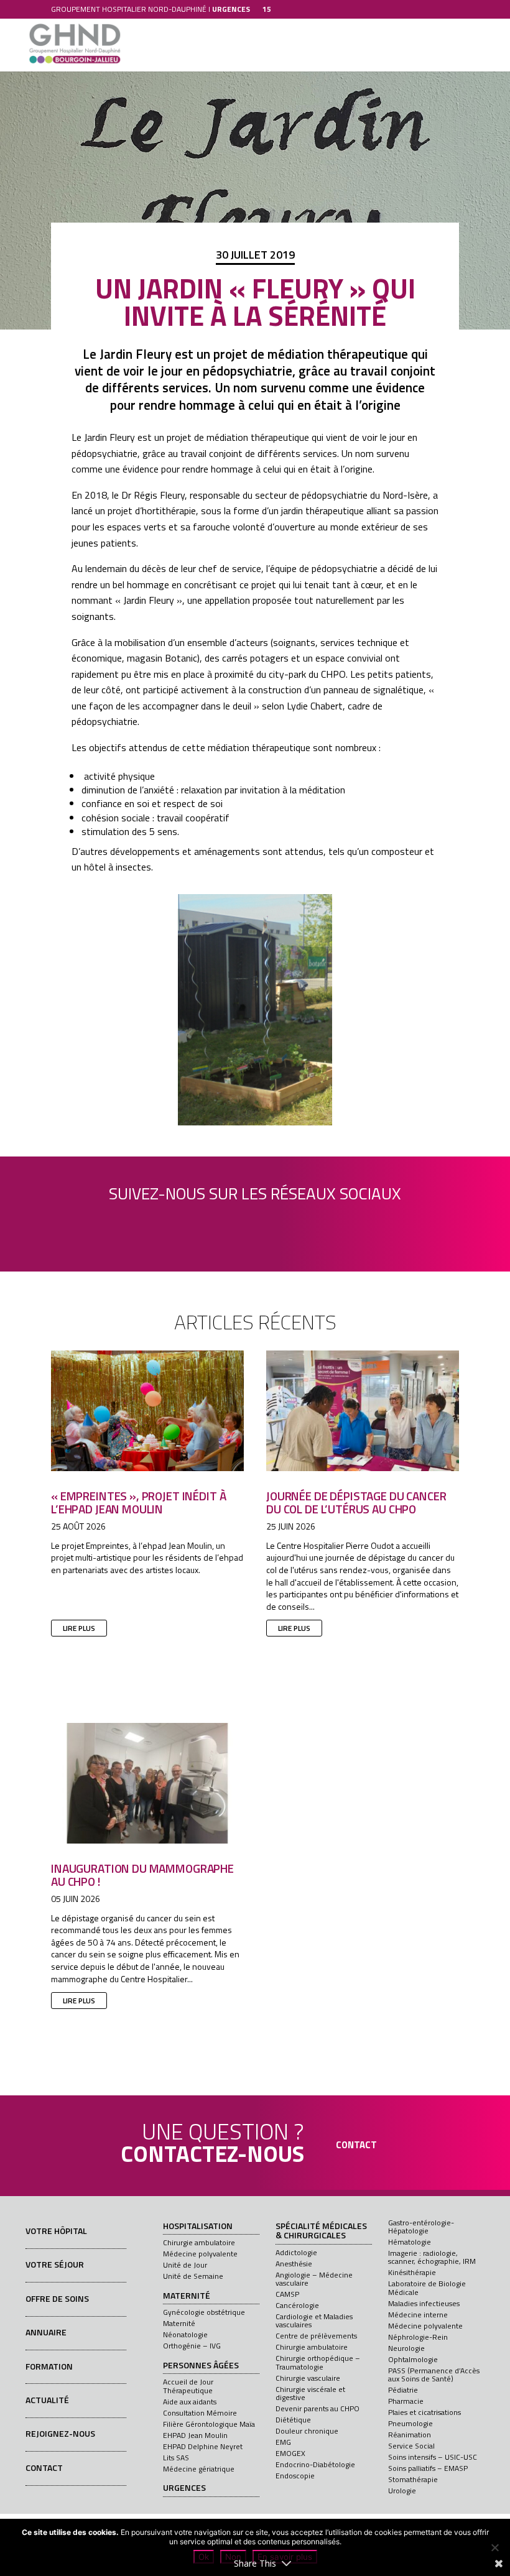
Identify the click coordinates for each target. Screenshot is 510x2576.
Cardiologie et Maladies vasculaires (314, 2320)
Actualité (47, 2400)
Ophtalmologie (413, 2359)
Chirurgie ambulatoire (199, 2242)
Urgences (184, 2488)
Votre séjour (55, 2264)
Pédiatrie (403, 2390)
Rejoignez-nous (60, 2433)
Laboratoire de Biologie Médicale (427, 2287)
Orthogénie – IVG (192, 2346)
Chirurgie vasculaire (308, 2378)
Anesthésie (294, 2264)
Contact (44, 2468)
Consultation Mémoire (200, 2413)
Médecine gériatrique (199, 2469)
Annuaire (46, 2332)
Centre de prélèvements (316, 2336)
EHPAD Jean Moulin (195, 2435)
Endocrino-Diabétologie (315, 2464)
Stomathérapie (413, 2479)
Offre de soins (57, 2298)
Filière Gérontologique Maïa (209, 2424)
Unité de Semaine (193, 2276)
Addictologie (296, 2252)
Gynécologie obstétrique (204, 2312)
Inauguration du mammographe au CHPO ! (142, 1875)
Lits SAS (176, 2458)
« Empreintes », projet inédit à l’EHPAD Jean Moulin (138, 1502)
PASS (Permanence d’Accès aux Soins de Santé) (434, 2375)
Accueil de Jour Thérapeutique (188, 2386)
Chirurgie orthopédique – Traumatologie (318, 2362)
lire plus (79, 1628)
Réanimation (410, 2435)
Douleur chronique (307, 2431)
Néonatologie (185, 2334)
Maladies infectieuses (424, 2303)
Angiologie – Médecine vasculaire (314, 2279)
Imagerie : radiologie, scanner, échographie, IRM (432, 2257)
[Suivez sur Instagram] (285, 1222)
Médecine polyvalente (200, 2254)
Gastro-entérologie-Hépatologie (421, 2227)
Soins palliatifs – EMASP (428, 2468)
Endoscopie (295, 2476)
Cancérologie (297, 2305)
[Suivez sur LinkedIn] (218, 1222)
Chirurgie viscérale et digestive (310, 2393)
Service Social (411, 2446)
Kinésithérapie (412, 2272)
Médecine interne (418, 2315)
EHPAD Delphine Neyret (203, 2446)
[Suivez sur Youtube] (252, 1222)
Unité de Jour (185, 2265)
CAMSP (287, 2294)
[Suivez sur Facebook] (185, 1222)
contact (356, 2145)
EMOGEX (290, 2453)
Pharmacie (406, 2401)
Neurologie (406, 2348)
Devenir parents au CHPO (318, 2408)
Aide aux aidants (190, 2402)
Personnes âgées (201, 2366)
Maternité (187, 2296)
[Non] (494, 2547)
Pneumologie (410, 2423)
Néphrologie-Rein (418, 2337)
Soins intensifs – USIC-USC (433, 2457)
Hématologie (410, 2242)
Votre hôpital (56, 2231)
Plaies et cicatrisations (424, 2412)
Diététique (293, 2420)
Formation (49, 2366)
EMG (283, 2442)
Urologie (402, 2491)
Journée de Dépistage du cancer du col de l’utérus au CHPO (356, 1502)
